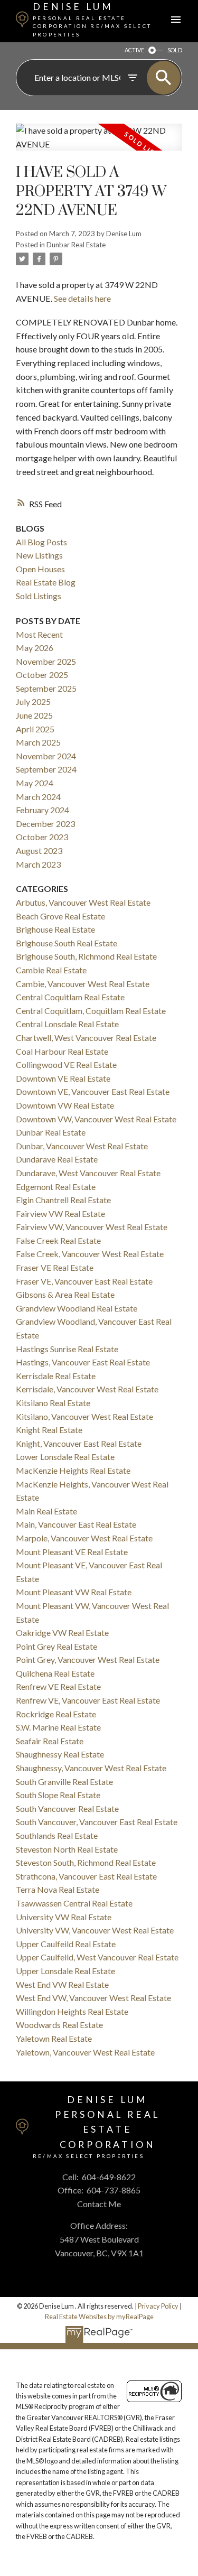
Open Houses (40, 569)
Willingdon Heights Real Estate (72, 2011)
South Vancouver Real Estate (67, 1808)
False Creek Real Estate (58, 1240)
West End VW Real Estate (62, 1984)
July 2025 (33, 701)
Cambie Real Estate (51, 970)
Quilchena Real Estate (55, 1673)
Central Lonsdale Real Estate (67, 1024)
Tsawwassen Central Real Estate (74, 1903)
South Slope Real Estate (58, 1795)
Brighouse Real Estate (55, 929)
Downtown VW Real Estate (65, 1105)
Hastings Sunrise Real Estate (67, 1349)
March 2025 (38, 742)
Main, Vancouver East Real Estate (76, 1524)
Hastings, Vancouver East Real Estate (83, 1362)
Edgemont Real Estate (56, 1187)
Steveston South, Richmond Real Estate (86, 1862)
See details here (82, 298)
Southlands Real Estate (57, 1835)
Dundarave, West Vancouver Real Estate (88, 1173)
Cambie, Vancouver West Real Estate (83, 984)
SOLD (175, 50)
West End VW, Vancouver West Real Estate (93, 1998)
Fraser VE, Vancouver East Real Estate (84, 1281)
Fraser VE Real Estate (55, 1267)
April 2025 (35, 729)
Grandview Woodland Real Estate (77, 1308)
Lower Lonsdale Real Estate (65, 1457)
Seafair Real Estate (50, 1741)
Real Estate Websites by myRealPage (99, 2317)
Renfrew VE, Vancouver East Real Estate (88, 1700)
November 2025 (46, 661)
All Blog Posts (41, 542)
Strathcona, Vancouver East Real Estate (86, 1876)
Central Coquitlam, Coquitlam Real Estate (91, 1011)
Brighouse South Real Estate (67, 943)
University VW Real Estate (64, 1917)
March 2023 (38, 864)
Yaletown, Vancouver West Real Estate (85, 2052)
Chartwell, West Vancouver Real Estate (86, 1038)
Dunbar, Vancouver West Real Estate (82, 1146)
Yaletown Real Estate (54, 2038)
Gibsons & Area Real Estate (65, 1294)
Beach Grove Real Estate (60, 916)
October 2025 (42, 675)
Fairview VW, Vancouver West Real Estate (92, 1227)
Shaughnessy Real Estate (60, 1754)
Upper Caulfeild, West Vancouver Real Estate (97, 1957)
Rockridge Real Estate (56, 1714)
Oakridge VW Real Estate (62, 1633)
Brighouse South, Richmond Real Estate (86, 956)
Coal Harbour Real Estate (62, 1051)
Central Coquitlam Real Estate (70, 997)
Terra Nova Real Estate (58, 1889)
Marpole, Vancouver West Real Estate (84, 1538)
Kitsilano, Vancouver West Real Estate (84, 1416)
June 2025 (34, 715)
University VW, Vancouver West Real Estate (95, 1930)
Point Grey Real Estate (56, 1646)
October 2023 (42, 837)
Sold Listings (39, 596)
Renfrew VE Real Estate (58, 1686)
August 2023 (39, 850)
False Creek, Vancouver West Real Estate (90, 1254)
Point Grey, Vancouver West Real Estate (88, 1659)
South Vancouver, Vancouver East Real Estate (97, 1822)
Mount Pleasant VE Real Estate (72, 1552)
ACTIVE (134, 50)
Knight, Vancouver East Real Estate (79, 1443)
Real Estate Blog (46, 582)
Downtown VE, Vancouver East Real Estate (93, 1091)
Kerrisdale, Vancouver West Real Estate (87, 1389)
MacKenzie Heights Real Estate (73, 1470)
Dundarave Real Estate (57, 1159)
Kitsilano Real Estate (53, 1403)
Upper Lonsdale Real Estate (65, 1971)
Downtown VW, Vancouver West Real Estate (96, 1119)
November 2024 (46, 756)
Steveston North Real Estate (67, 1849)
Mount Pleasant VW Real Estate (74, 1592)
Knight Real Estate (49, 1430)
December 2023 (45, 824)
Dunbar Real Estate (76, 245)
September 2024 (46, 769)
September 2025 (46, 688)
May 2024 (35, 783)
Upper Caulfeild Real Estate (66, 1944)
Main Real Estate (46, 1511)
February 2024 (43, 810)
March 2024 (38, 797)
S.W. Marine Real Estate (58, 1727)
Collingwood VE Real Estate (66, 1064)
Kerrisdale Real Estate (56, 1376)
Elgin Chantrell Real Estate (63, 1200)
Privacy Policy (158, 2306)
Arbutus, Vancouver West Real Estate (83, 902)
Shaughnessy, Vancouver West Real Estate (91, 1768)
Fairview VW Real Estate (60, 1213)
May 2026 (35, 648)
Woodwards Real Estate (59, 2025)
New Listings (39, 555)
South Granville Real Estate (64, 1782)
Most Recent (39, 634)
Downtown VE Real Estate (63, 1078)
